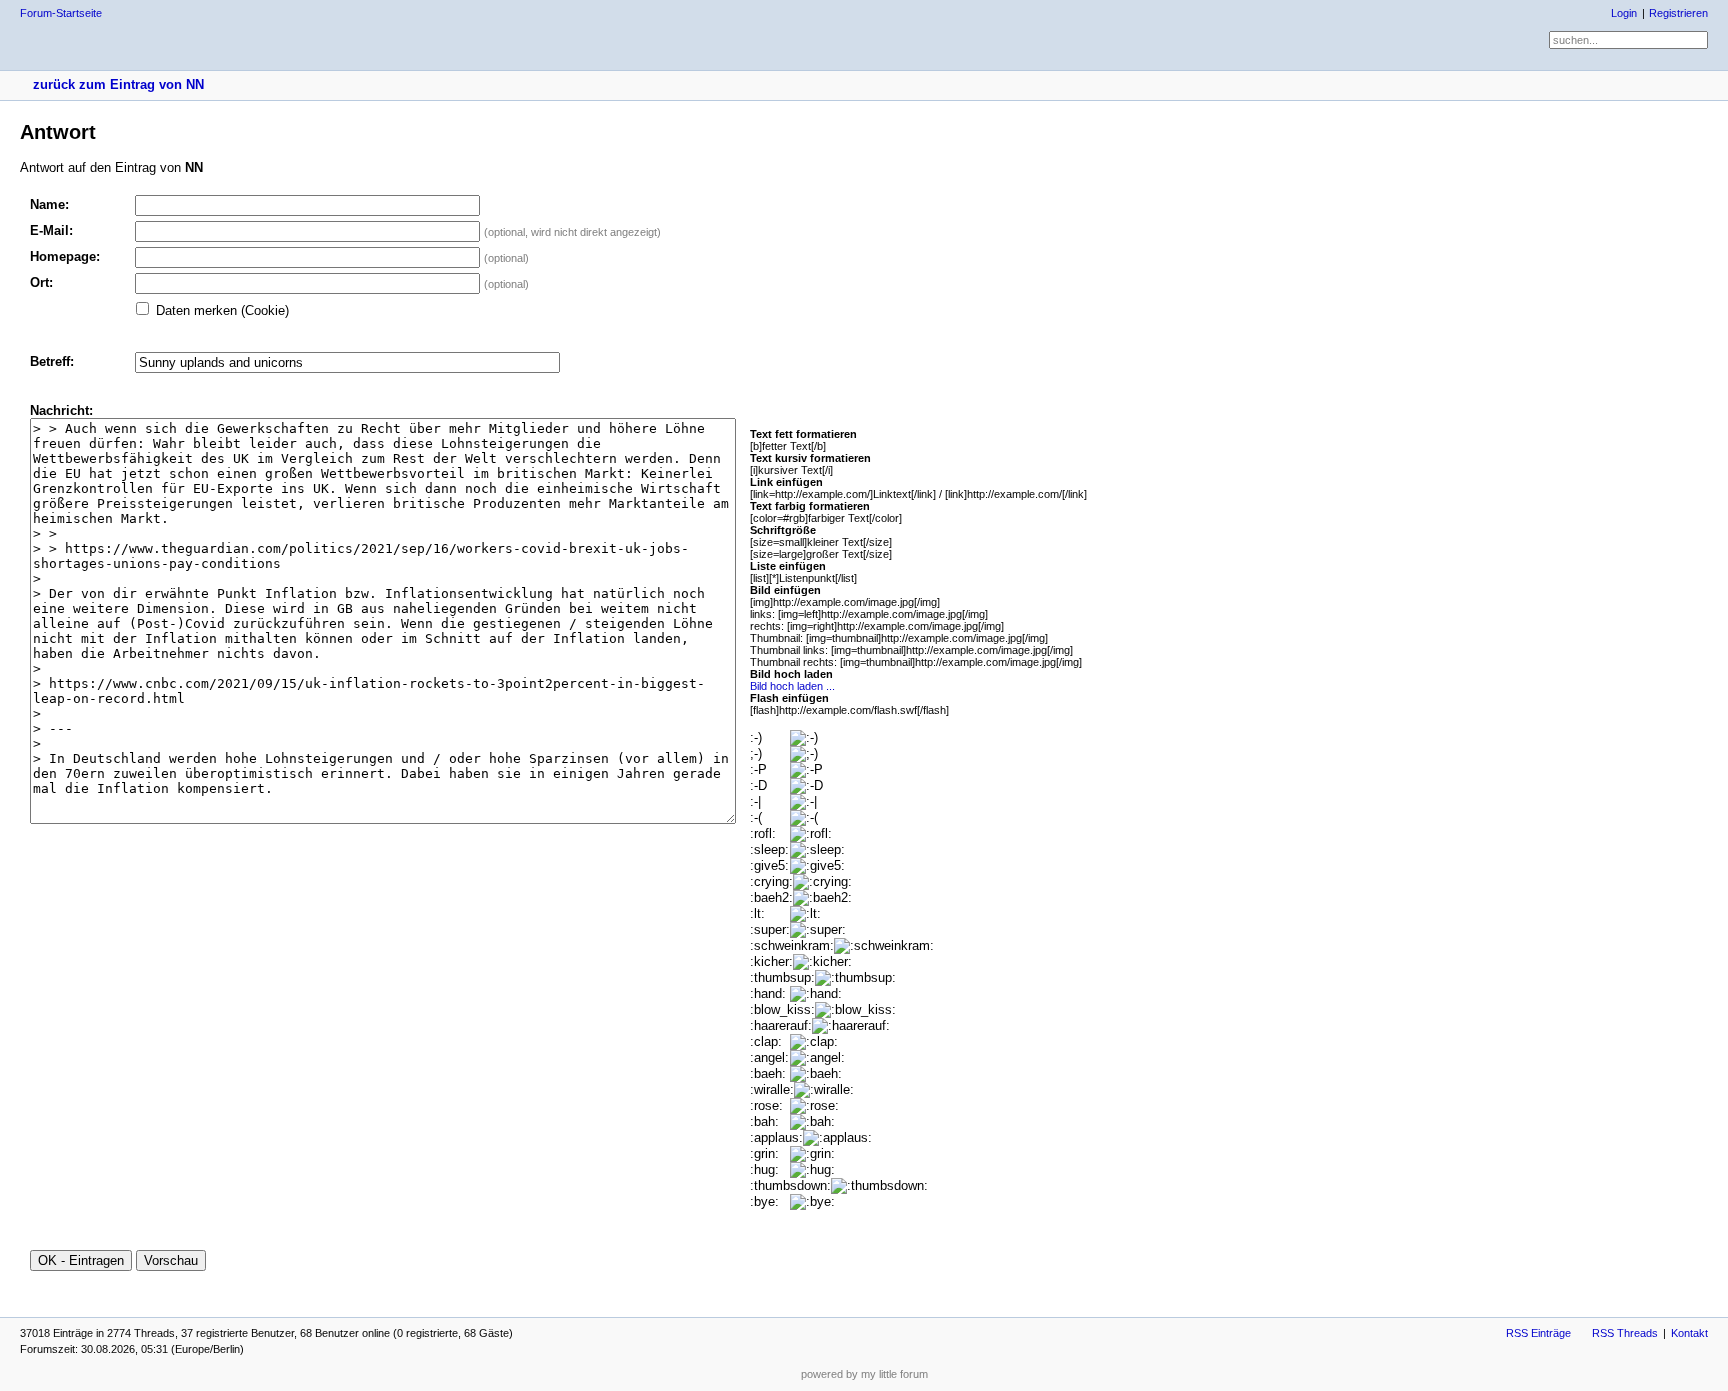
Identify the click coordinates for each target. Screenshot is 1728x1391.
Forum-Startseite (61, 13)
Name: (49, 204)
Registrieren (1678, 13)
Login (1624, 13)
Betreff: (52, 361)
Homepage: (65, 256)
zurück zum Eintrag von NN (118, 84)
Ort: (41, 282)
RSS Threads (1625, 1333)
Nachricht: (61, 410)
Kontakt (1689, 1333)
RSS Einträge (1538, 1333)
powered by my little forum (864, 1374)
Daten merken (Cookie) (222, 310)
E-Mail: (51, 230)
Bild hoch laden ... (792, 686)
